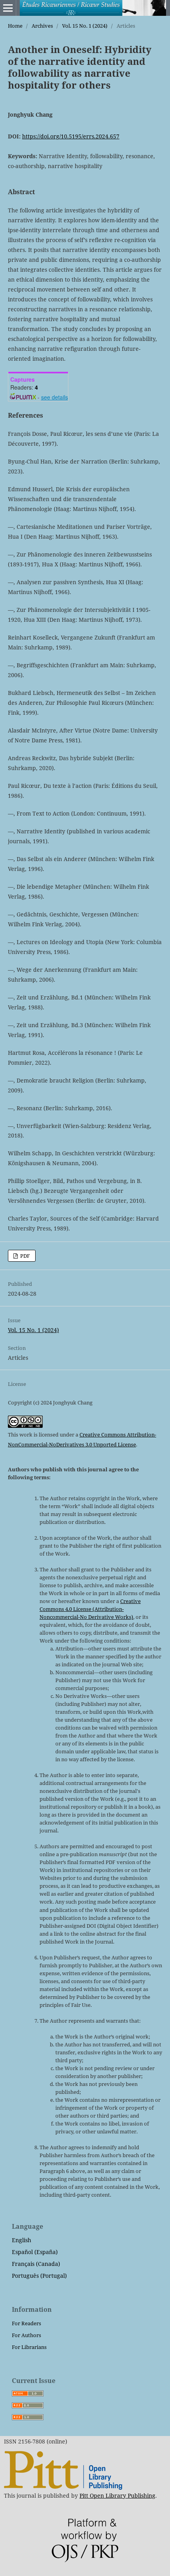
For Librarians (29, 2347)
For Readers (26, 2323)
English (22, 2240)
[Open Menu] (8, 8)
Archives (42, 26)
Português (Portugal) (39, 2276)
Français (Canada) (36, 2264)
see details (55, 397)
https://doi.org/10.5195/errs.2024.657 (71, 136)
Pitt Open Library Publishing (117, 2496)
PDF (25, 1256)
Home (15, 26)
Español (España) (35, 2252)
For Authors (26, 2335)
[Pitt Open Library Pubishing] (63, 2488)
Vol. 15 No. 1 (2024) (85, 26)
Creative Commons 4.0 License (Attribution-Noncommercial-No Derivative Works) (90, 1609)
